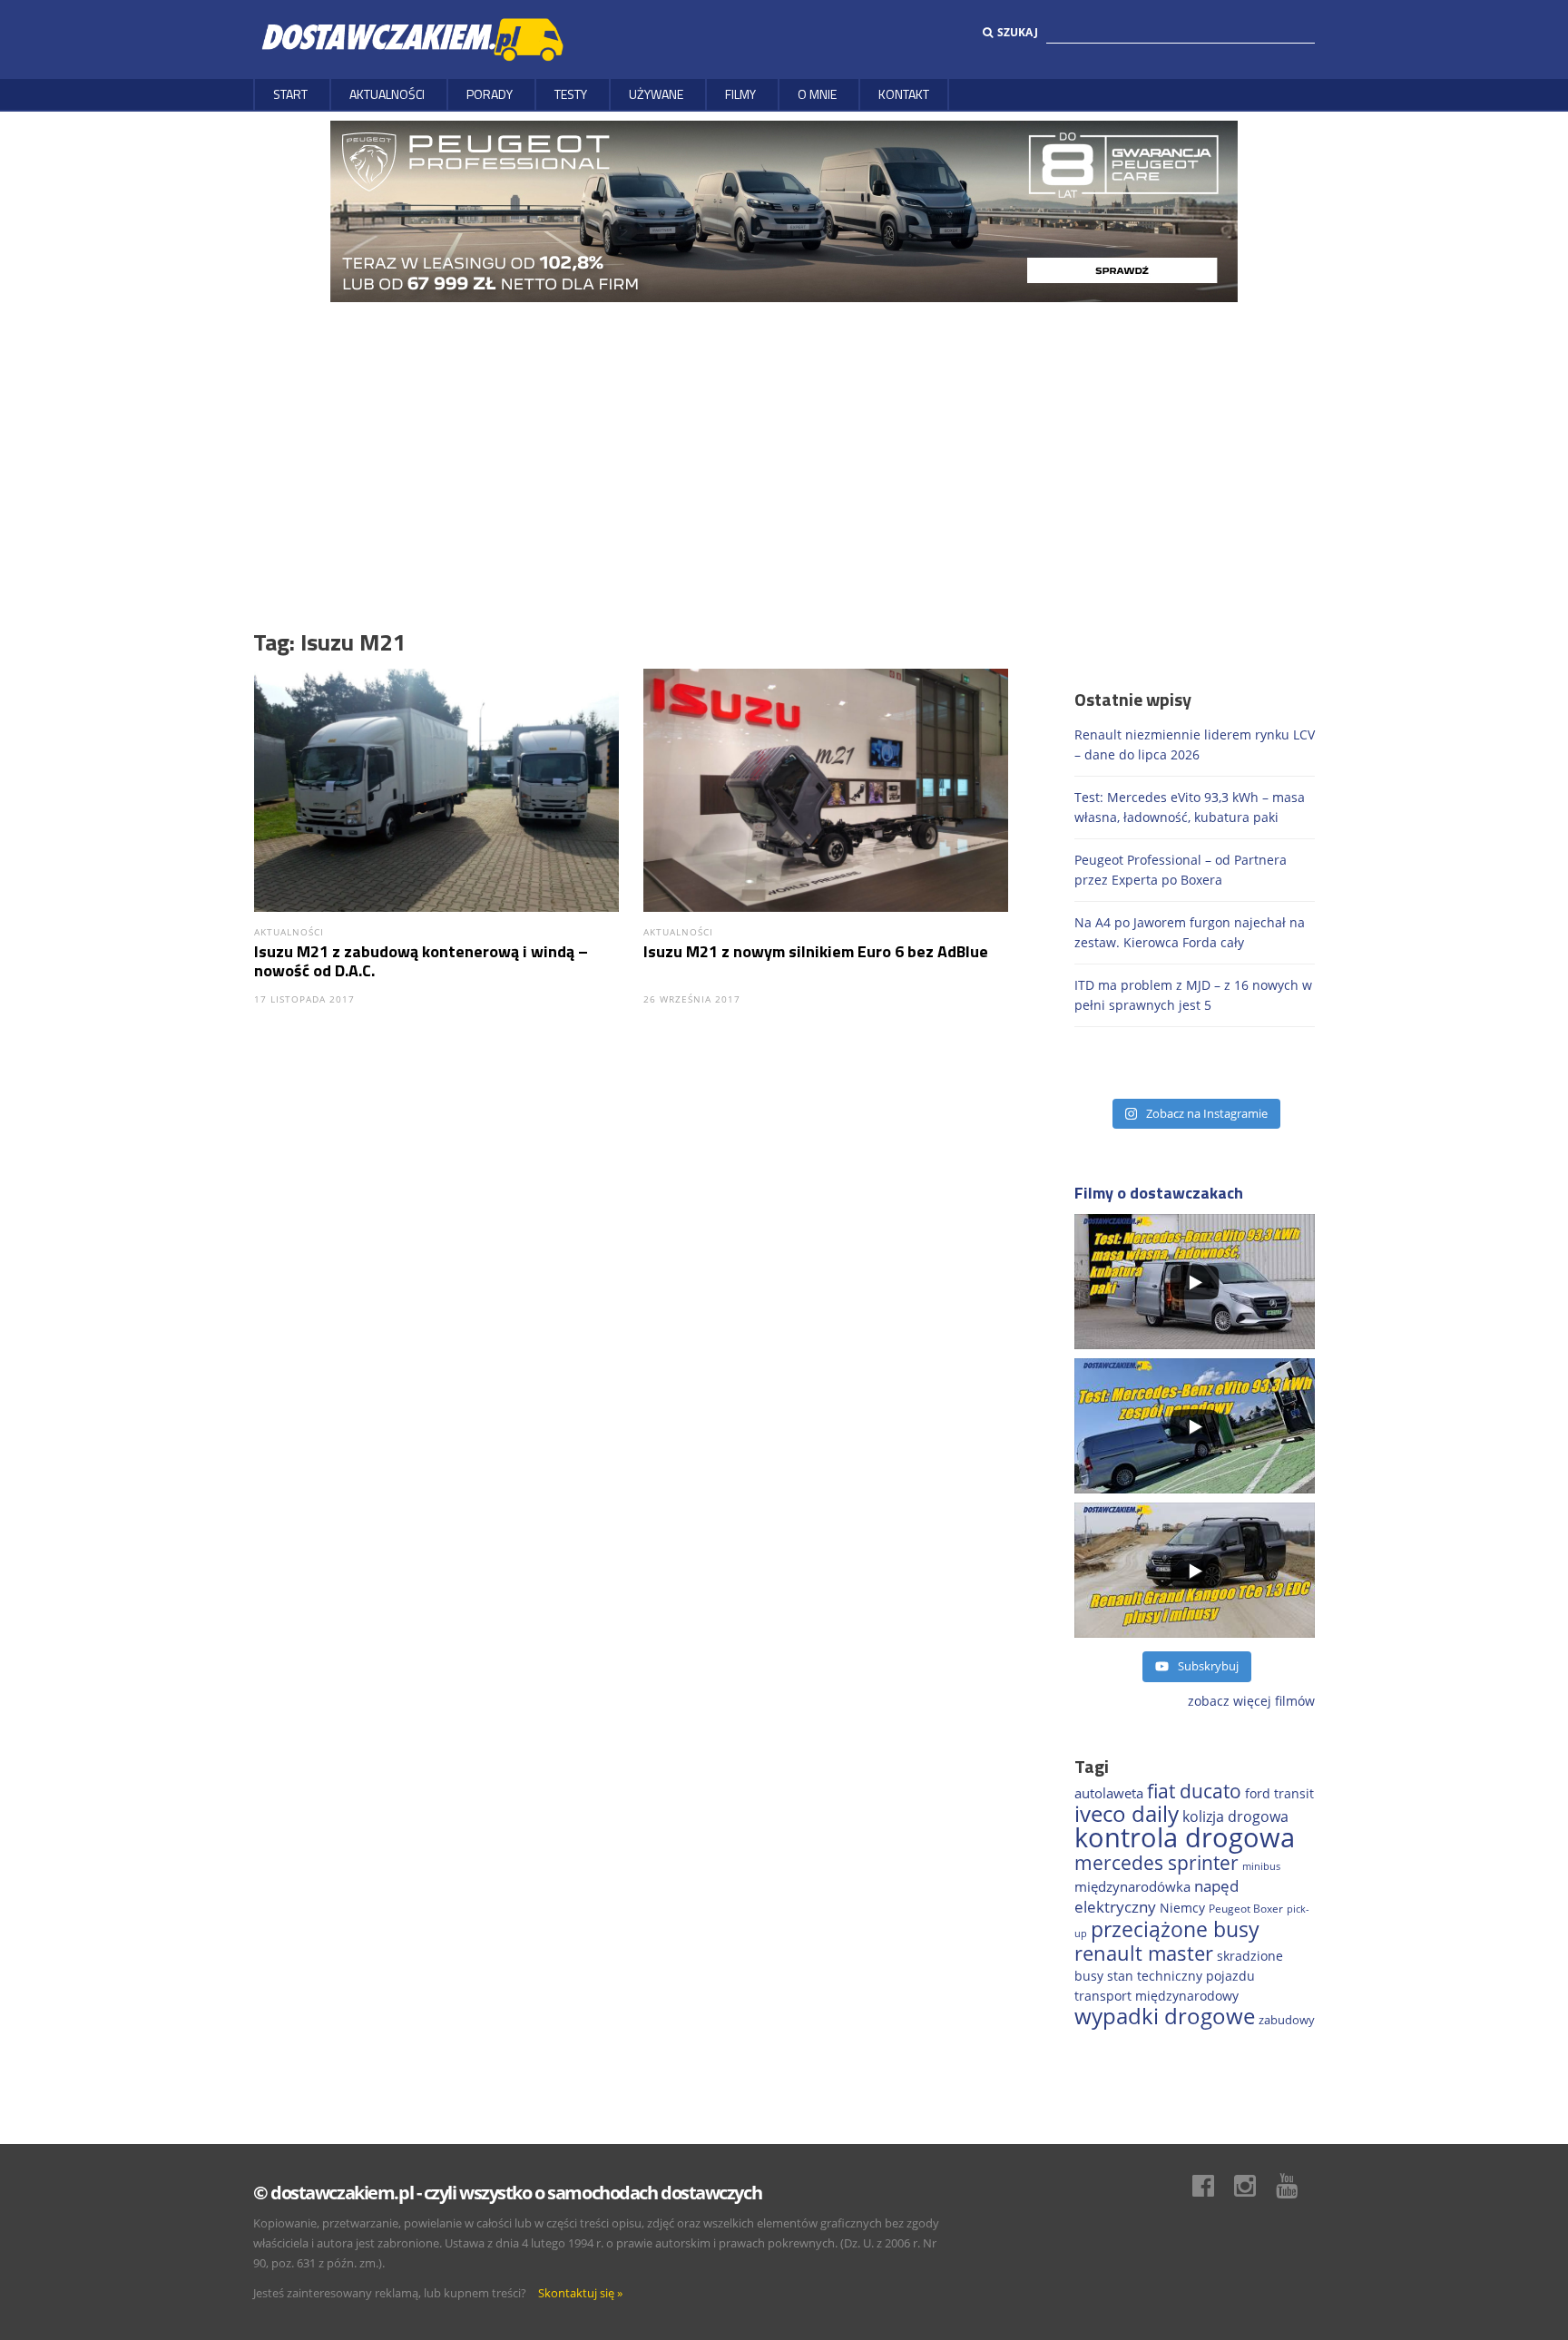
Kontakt (904, 94)
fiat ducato (1194, 1791)
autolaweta (1109, 1793)
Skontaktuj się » (580, 2293)
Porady (490, 94)
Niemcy (1182, 1908)
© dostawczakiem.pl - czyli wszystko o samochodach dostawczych (507, 2193)
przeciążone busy (1175, 1929)
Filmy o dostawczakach (1159, 1193)
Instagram (1254, 2186)
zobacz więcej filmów (1251, 1701)
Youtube (1296, 2186)
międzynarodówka (1132, 1886)
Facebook (1212, 2186)
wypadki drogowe (1165, 2016)
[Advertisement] (784, 438)
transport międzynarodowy (1156, 1996)
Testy (571, 94)
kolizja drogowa (1235, 1816)
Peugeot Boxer (1246, 1908)
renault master (1144, 1953)
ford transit (1279, 1793)
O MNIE (817, 94)
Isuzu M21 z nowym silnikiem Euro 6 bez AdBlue (816, 951)
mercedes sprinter (1156, 1863)
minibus (1261, 1866)
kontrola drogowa (1185, 1837)
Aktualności (387, 94)
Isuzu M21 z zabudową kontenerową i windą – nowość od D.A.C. (421, 961)
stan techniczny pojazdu (1181, 1976)
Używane (656, 94)
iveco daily (1127, 1813)
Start (290, 94)
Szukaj (1018, 32)
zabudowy (1287, 2020)
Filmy (740, 94)
